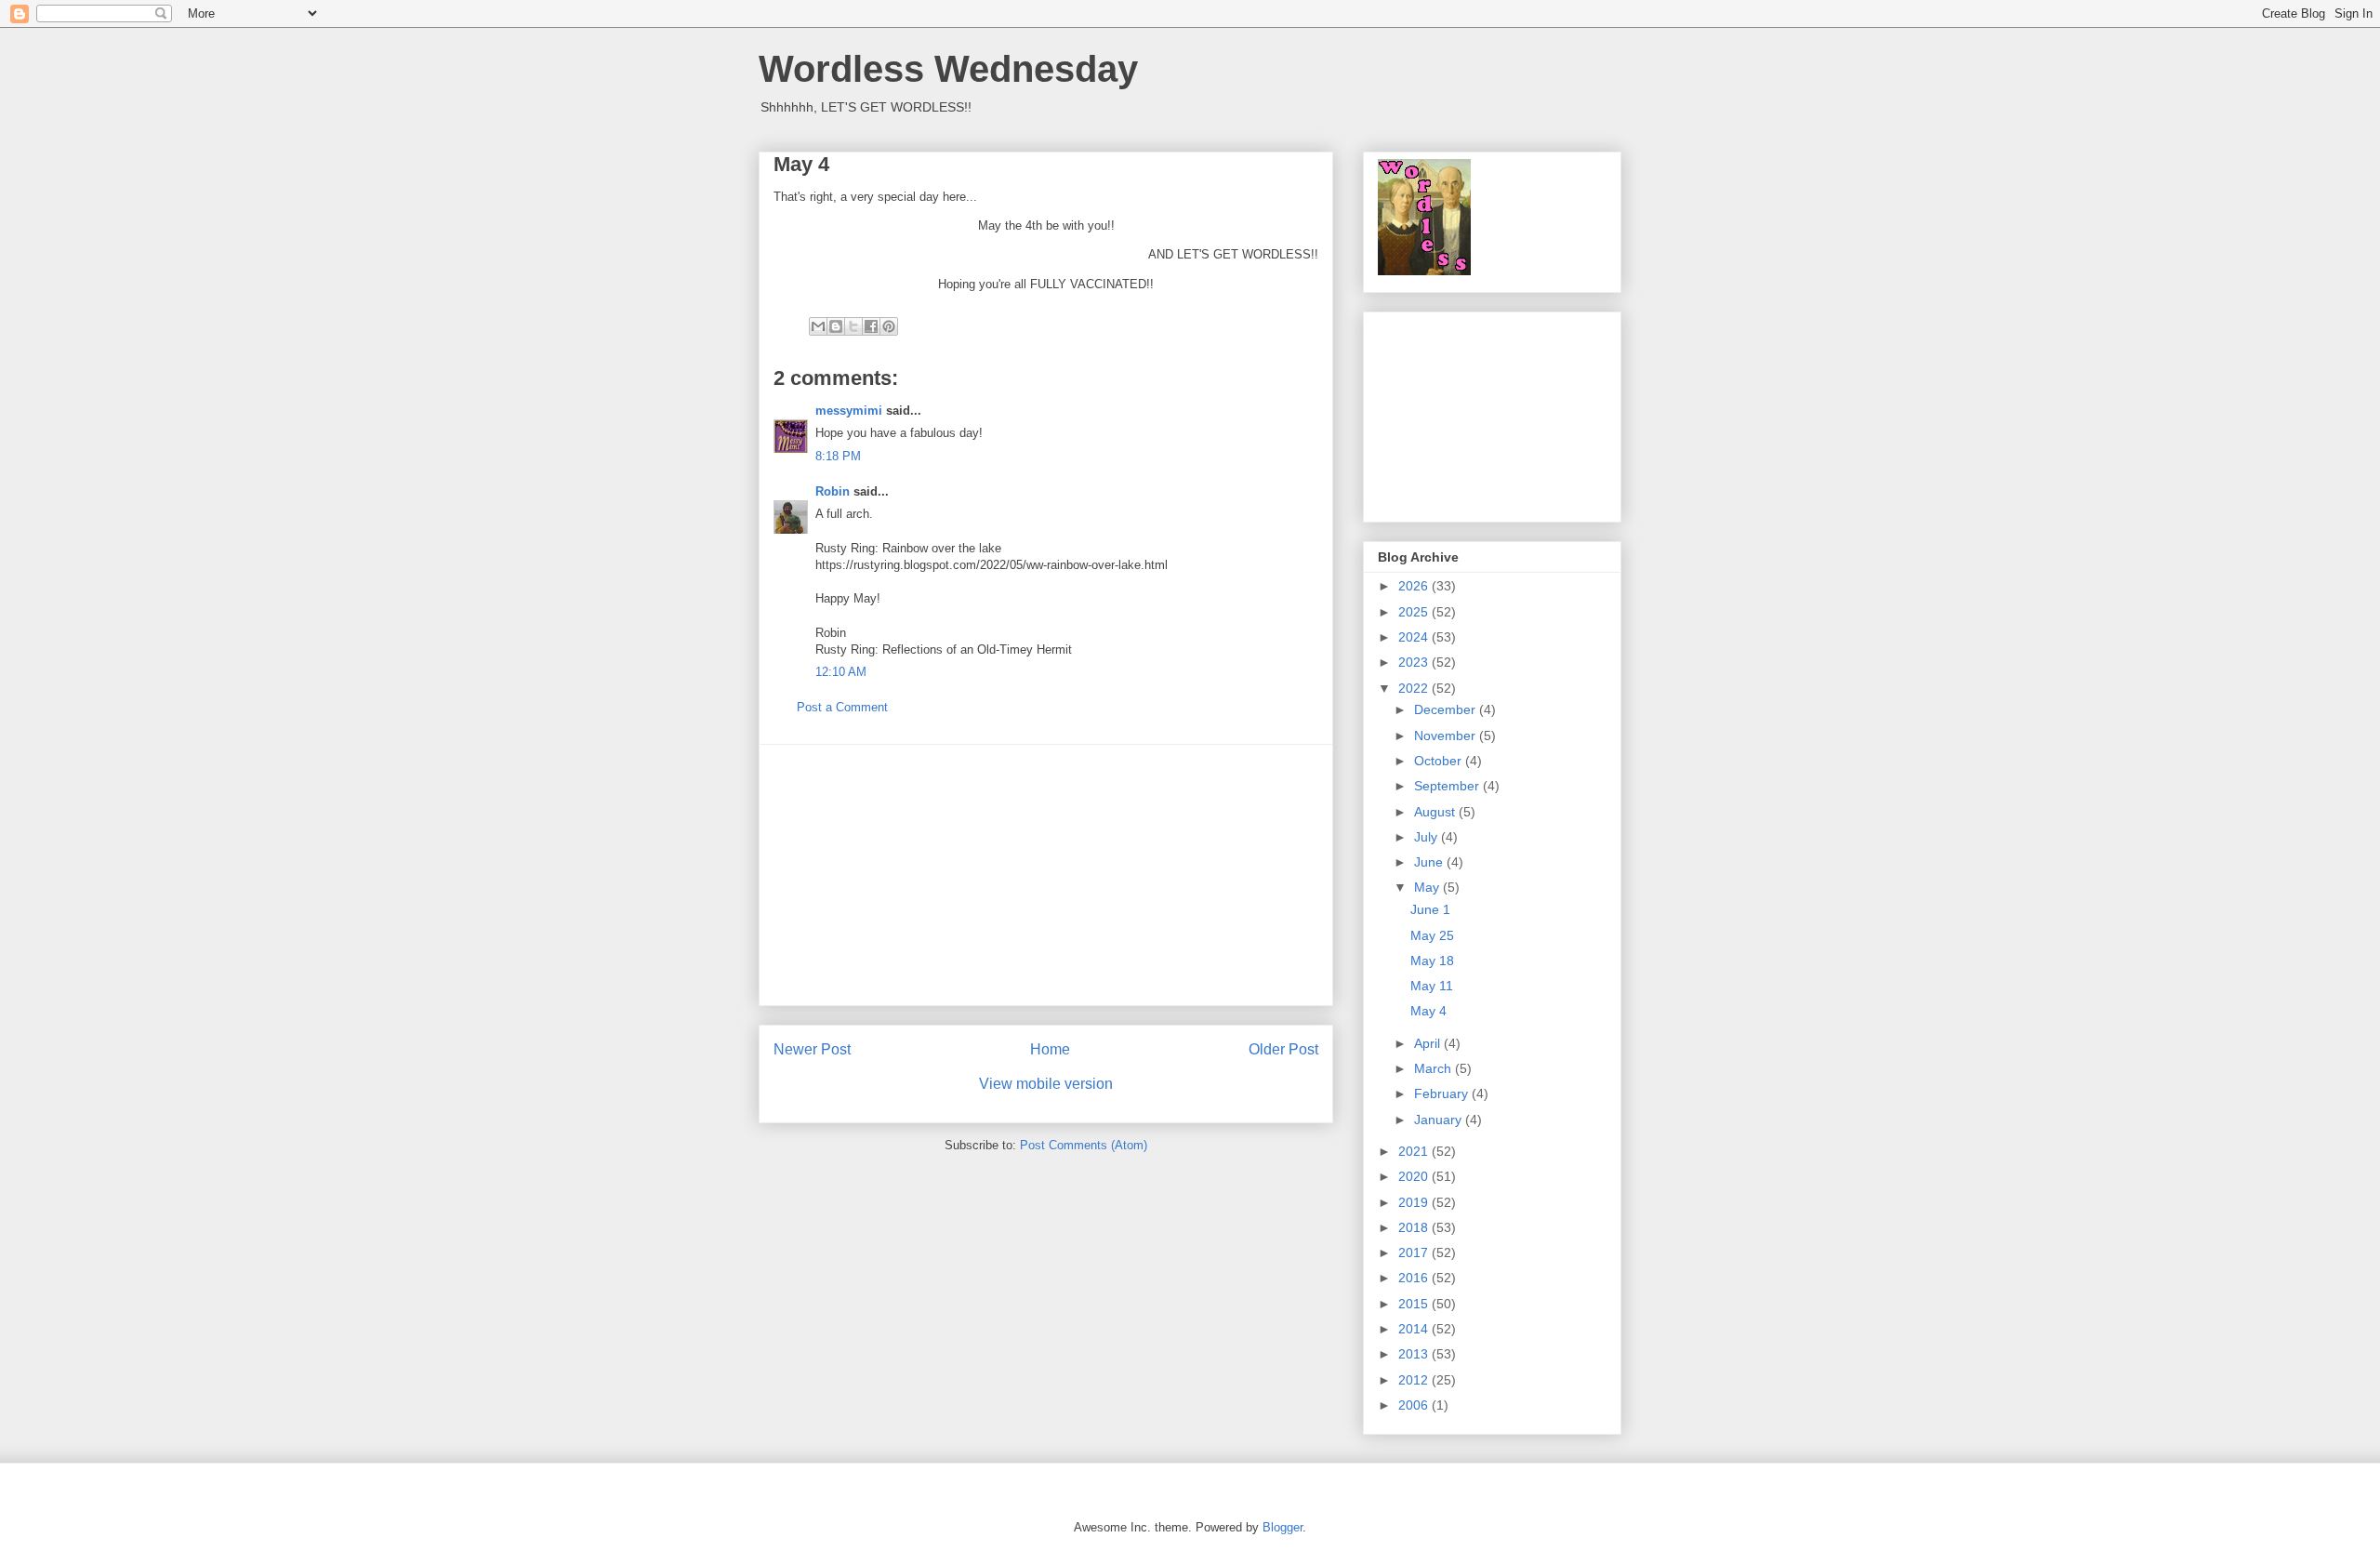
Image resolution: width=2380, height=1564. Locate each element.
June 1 (1430, 909)
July (1428, 837)
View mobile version (1046, 1084)
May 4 (1428, 1011)
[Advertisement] (1046, 875)
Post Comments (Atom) (1084, 1145)
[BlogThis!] (836, 326)
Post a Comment (842, 707)
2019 (1415, 1202)
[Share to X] (853, 326)
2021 (1415, 1151)
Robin (833, 491)
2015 (1415, 1304)
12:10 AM (841, 672)
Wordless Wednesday (948, 69)
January (1440, 1120)
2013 (1415, 1354)
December (1447, 709)
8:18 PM (838, 456)
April (1429, 1043)
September (1448, 786)
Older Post (1283, 1049)
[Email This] (818, 326)
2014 (1415, 1329)
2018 (1415, 1227)
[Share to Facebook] (871, 326)
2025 (1415, 612)
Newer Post (812, 1049)
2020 (1415, 1176)
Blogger (1283, 1527)
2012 (1415, 1380)
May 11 (1432, 986)
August (1436, 812)
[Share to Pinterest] (889, 326)
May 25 (1432, 935)
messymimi (849, 411)
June (1430, 862)
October (1440, 761)
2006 (1415, 1405)
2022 (1415, 688)
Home (1050, 1049)
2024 (1415, 637)
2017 (1415, 1253)
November (1447, 736)
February (1443, 1093)
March (1435, 1068)
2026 (1415, 586)
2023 (1415, 662)
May (1428, 887)
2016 (1415, 1278)
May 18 (1432, 961)
